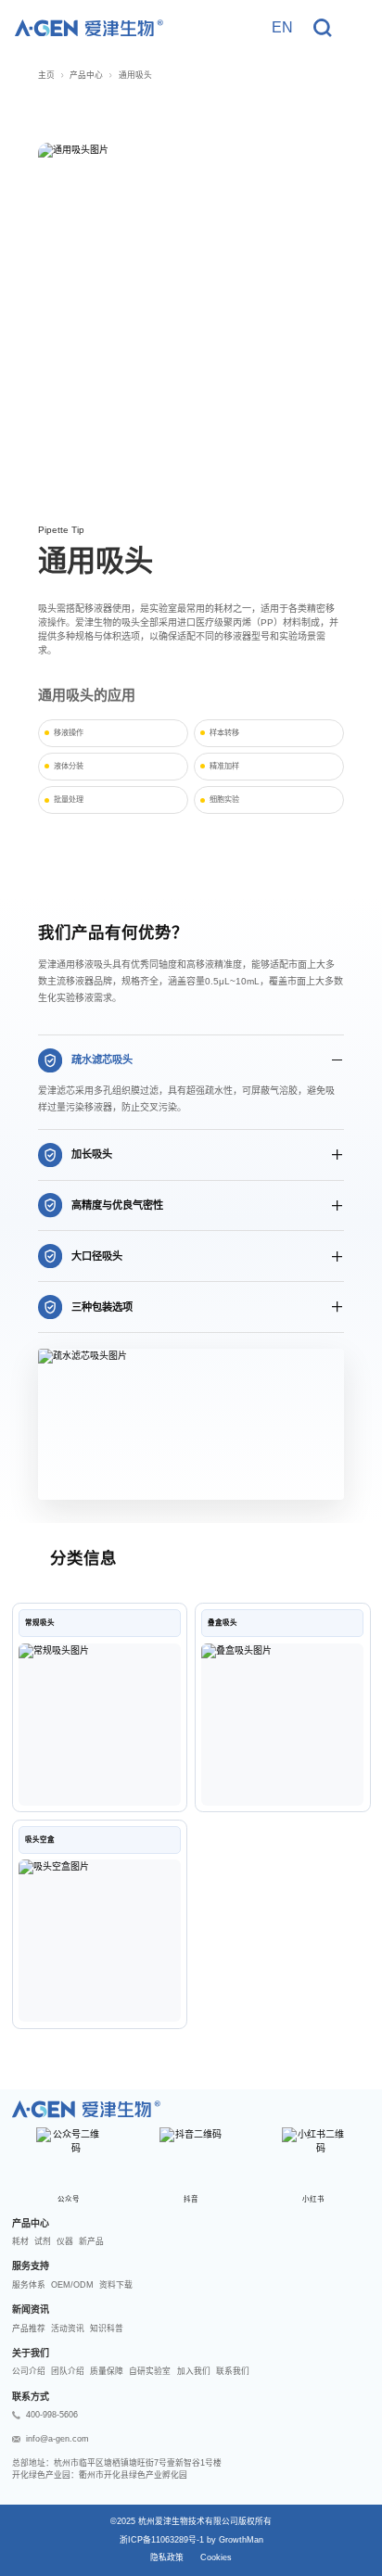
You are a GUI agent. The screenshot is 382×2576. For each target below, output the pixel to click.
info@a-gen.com (57, 2439)
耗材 (20, 2241)
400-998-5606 (52, 2415)
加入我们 (194, 2371)
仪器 (65, 2241)
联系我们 (233, 2371)
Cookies (216, 2557)
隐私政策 (167, 2557)
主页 (46, 75)
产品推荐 (29, 2329)
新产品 (91, 2241)
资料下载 (116, 2285)
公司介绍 (29, 2371)
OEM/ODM (72, 2285)
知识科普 (107, 2329)
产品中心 (86, 75)
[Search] (323, 28)
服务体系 (29, 2285)
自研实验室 (150, 2371)
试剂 (43, 2241)
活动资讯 (68, 2329)
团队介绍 (68, 2371)
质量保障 (107, 2371)
